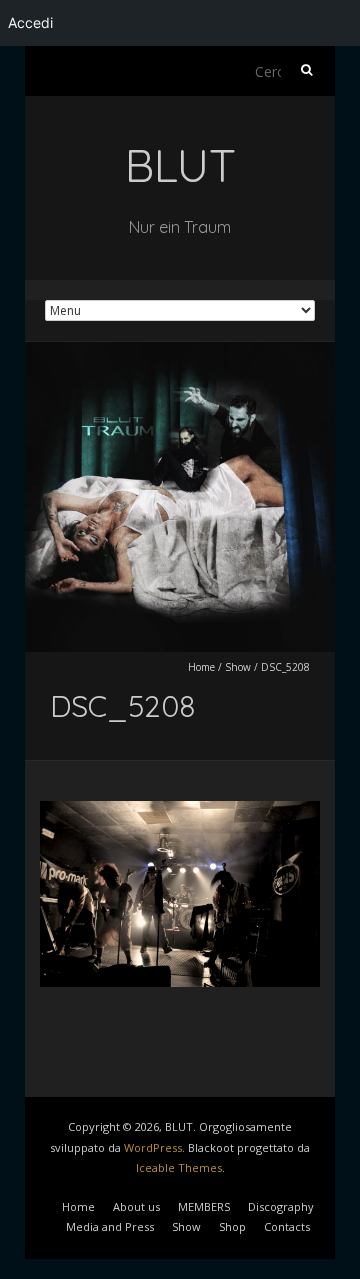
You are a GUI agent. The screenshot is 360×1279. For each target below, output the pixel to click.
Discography (281, 1206)
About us (136, 1206)
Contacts (287, 1226)
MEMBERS (204, 1206)
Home (201, 667)
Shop (232, 1226)
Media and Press (110, 1226)
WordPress (153, 1147)
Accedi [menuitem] (30, 22)
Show (238, 667)
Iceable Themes (179, 1167)
